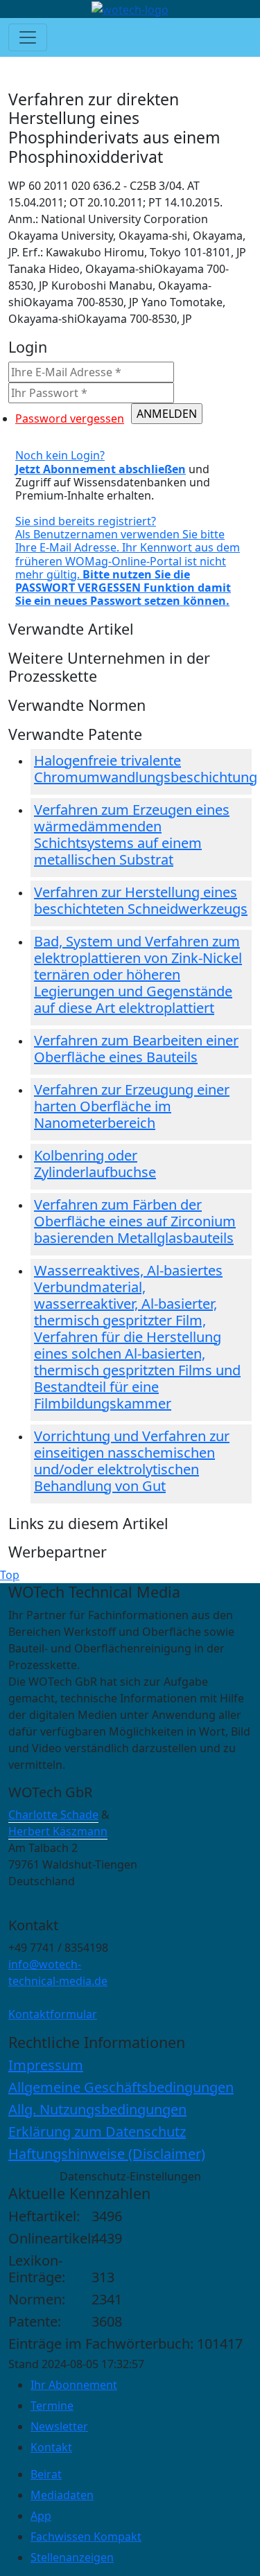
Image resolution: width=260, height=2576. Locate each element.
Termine (52, 2406)
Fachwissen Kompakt (86, 2537)
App (41, 2516)
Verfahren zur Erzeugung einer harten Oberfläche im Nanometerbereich (132, 1106)
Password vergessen (70, 418)
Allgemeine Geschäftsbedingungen (121, 2087)
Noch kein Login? (101, 462)
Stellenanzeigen (72, 2557)
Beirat (46, 2474)
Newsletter (59, 2426)
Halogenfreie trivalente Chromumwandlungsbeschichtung (146, 769)
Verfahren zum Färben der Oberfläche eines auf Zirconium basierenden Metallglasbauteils (135, 1221)
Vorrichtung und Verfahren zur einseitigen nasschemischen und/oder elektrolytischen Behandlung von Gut (132, 1461)
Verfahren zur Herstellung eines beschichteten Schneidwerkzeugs (141, 900)
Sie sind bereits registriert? (128, 561)
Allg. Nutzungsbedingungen (97, 2109)
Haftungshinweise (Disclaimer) (107, 2154)
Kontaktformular (53, 2014)
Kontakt (51, 2447)
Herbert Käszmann (58, 1831)
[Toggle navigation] (28, 37)
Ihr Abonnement (74, 2385)
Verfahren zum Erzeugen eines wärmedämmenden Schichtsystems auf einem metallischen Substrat (132, 835)
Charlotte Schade (53, 1815)
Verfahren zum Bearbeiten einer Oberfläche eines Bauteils (136, 1049)
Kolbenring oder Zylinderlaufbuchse (95, 1164)
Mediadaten (62, 2495)
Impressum (46, 2065)
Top (10, 1575)
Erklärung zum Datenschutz (97, 2132)
